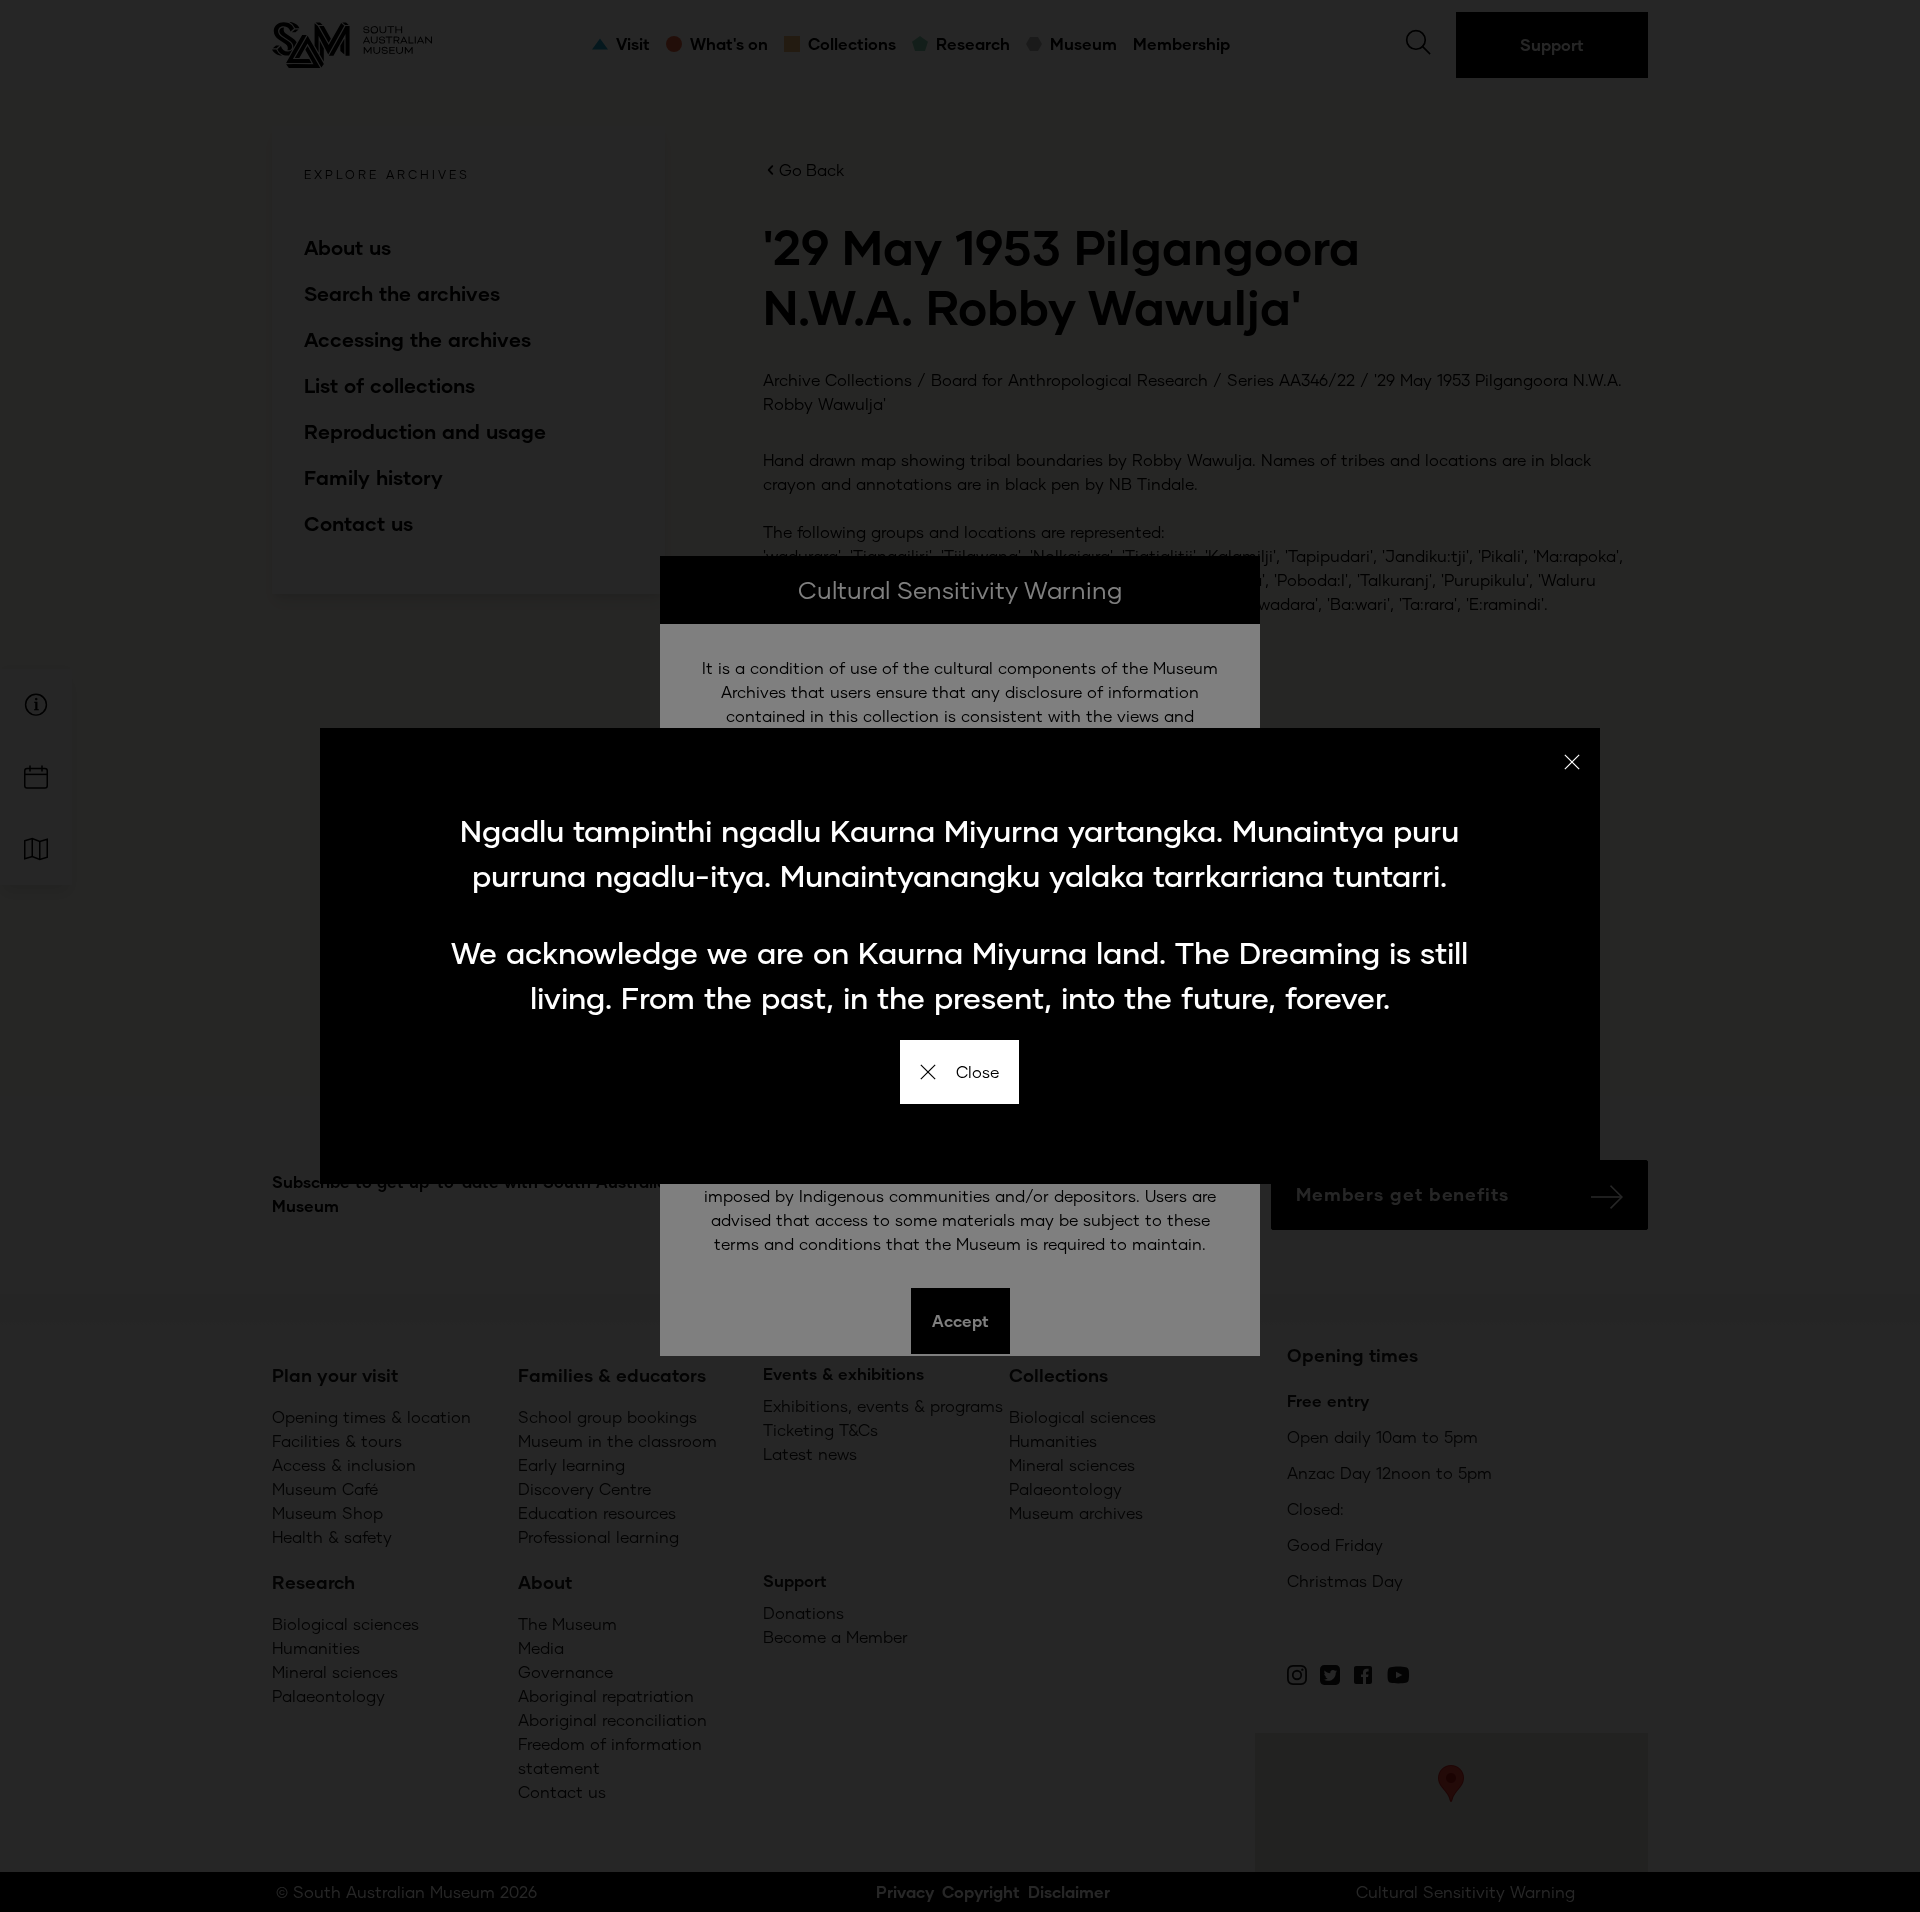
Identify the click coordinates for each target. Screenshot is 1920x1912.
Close (977, 1071)
